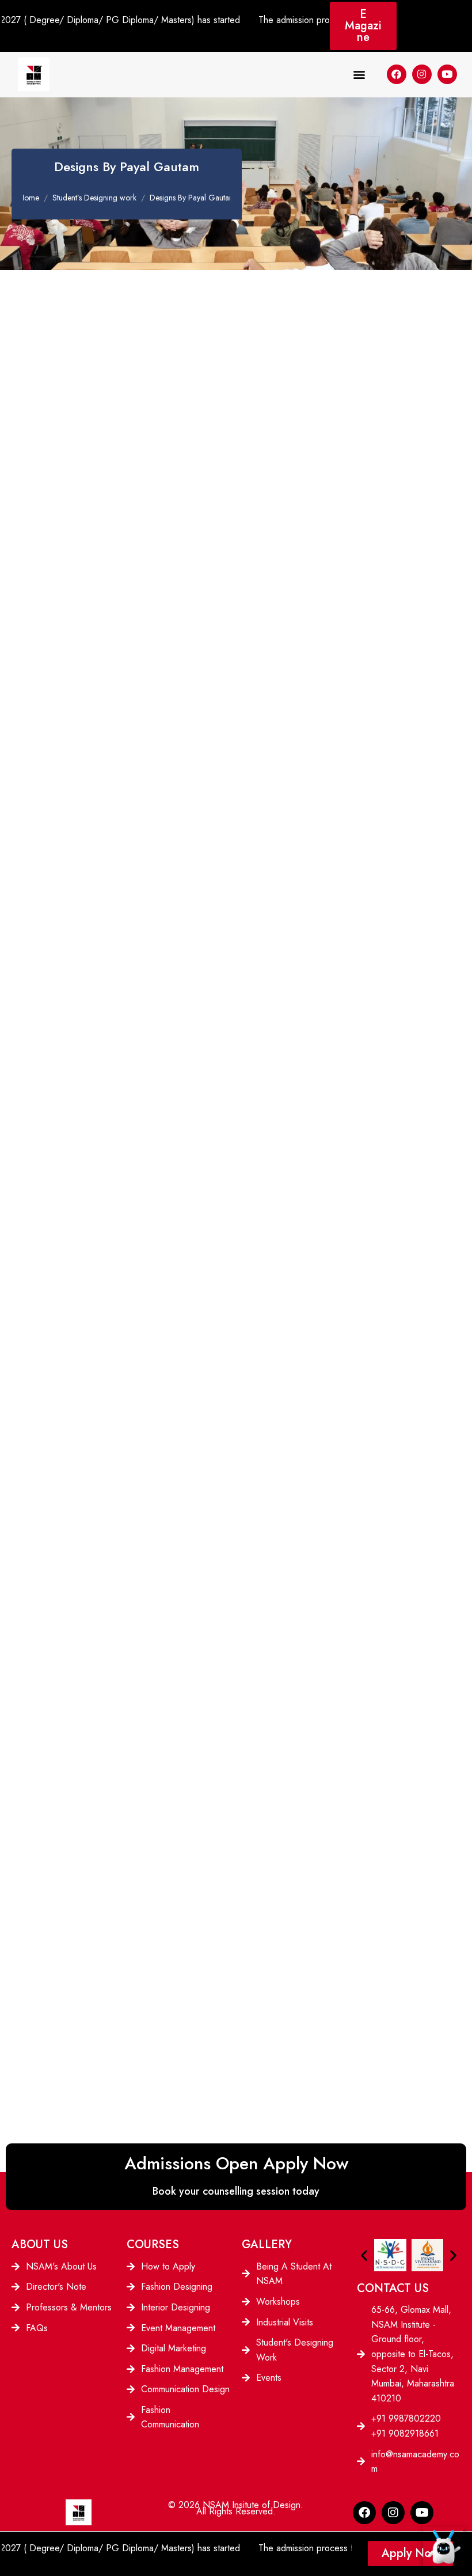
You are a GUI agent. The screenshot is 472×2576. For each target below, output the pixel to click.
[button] (359, 74)
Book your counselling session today (236, 2191)
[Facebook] (397, 74)
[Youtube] (447, 74)
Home (29, 198)
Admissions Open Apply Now (236, 2163)
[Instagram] (422, 74)
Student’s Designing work (94, 198)
